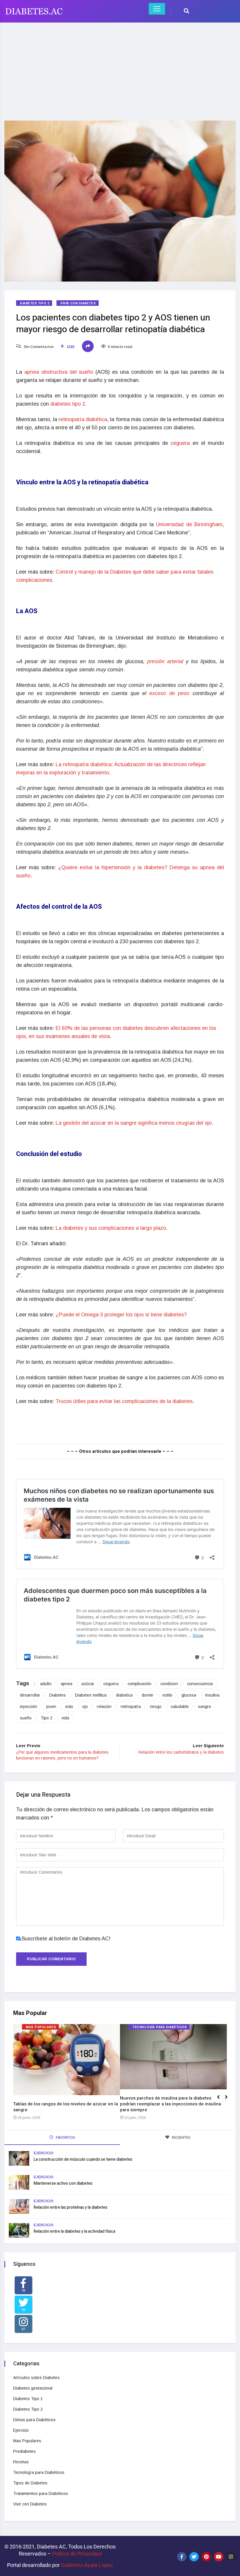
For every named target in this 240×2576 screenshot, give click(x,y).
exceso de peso (171, 693)
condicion (169, 1684)
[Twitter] (194, 2557)
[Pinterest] (206, 2557)
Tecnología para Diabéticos (160, 2027)
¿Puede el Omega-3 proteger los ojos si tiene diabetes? (121, 1315)
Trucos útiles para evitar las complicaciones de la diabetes (124, 1401)
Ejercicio (44, 2153)
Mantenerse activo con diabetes (63, 2183)
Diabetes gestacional (33, 2388)
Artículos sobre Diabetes (36, 2378)
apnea (66, 1684)
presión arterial (165, 661)
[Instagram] (231, 2557)
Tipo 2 (47, 1718)
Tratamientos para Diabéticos (41, 2493)
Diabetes (58, 1695)
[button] (229, 2100)
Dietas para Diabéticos (34, 2420)
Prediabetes (24, 2451)
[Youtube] (219, 2557)
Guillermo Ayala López (87, 2565)
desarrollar (30, 1695)
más (69, 1707)
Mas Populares (41, 2027)
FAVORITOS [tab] (65, 2137)
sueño (26, 1718)
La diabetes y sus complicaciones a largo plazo (111, 1228)
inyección (29, 1707)
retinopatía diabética (83, 419)
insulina (212, 1695)
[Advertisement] (120, 68)
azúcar (88, 1684)
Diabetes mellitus (91, 1695)
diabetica (124, 1695)
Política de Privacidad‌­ (77, 2554)
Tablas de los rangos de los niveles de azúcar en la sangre (66, 2107)
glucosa (189, 1695)
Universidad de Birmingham (189, 524)
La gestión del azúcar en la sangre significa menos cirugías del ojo (134, 1123)
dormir (148, 1695)
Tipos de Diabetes (30, 2483)
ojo (85, 1707)
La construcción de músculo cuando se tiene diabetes (83, 2159)
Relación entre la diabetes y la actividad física (74, 2231)
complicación (139, 1684)
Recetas (21, 2462)
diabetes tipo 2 (68, 404)
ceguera (180, 443)
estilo (167, 1695)
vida (65, 1718)
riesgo (156, 1707)
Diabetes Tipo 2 (35, 303)
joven (51, 1707)
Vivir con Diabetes (78, 303)
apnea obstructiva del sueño (59, 372)
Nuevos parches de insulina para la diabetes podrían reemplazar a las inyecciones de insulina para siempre (170, 2104)
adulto (46, 1684)
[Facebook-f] (182, 2557)
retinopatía (131, 1707)
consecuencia (200, 1684)
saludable (180, 1707)
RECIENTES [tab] (181, 2137)
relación (104, 1707)
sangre (204, 1707)
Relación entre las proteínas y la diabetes (71, 2207)
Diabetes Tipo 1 (28, 2399)
